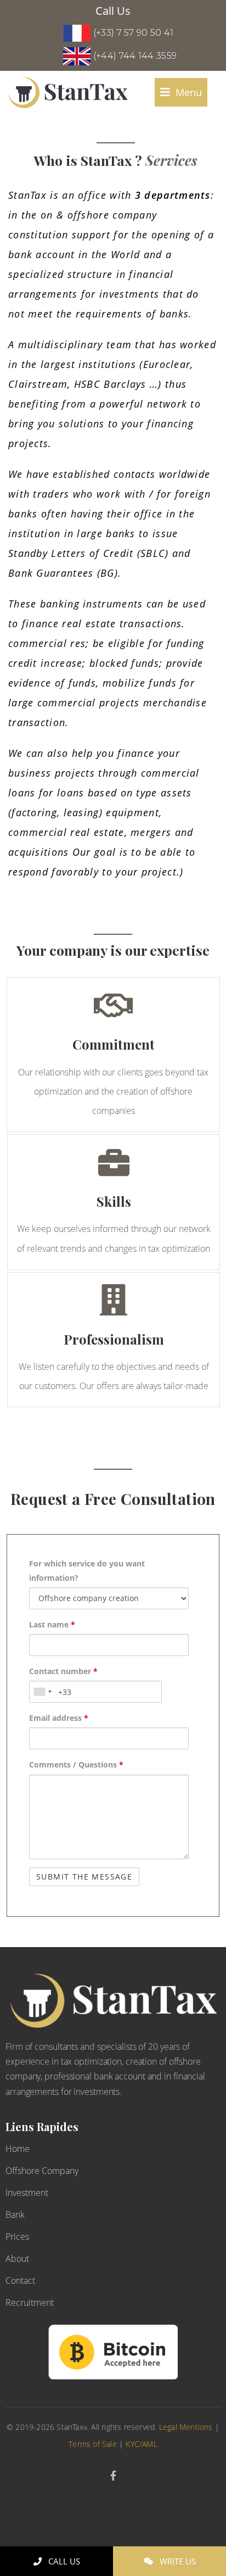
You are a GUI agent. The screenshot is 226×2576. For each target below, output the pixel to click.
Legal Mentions (186, 2427)
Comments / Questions (76, 1764)
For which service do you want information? (87, 1570)
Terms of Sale (93, 2444)
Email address (59, 1718)
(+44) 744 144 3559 (135, 56)
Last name (52, 1624)
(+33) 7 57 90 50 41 (134, 33)
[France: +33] (42, 1692)
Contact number (63, 1671)
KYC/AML (141, 2444)
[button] (181, 92)
